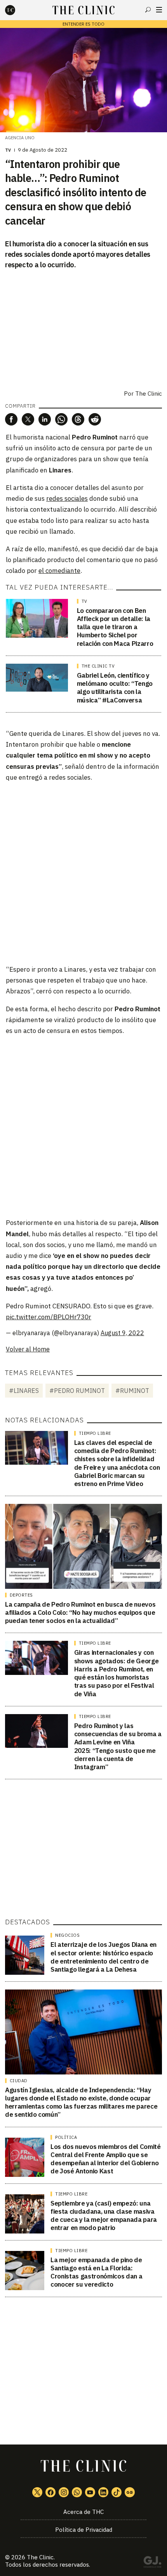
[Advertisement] (83, 873)
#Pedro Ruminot (77, 1391)
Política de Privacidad (84, 2530)
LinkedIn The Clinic (103, 2492)
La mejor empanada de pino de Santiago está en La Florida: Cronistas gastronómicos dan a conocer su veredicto (96, 2272)
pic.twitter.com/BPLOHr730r (49, 1317)
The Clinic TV (98, 666)
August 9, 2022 (122, 1333)
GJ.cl (152, 2563)
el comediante (59, 571)
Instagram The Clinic (64, 2492)
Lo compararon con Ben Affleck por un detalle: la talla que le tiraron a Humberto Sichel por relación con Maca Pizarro (115, 627)
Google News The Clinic (130, 2492)
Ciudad (19, 2081)
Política (66, 2137)
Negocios (67, 1935)
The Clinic (40, 2557)
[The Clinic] (17, 10)
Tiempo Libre (95, 1433)
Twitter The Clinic (37, 2492)
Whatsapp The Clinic (77, 2492)
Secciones (159, 10)
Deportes (21, 1595)
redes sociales (67, 498)
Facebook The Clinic (50, 2492)
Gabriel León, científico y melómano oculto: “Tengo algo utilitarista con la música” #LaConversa (115, 688)
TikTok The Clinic (117, 2492)
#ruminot (132, 1391)
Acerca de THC (83, 2512)
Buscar (148, 10)
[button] (11, 419)
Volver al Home (28, 1349)
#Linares (24, 1391)
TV (8, 150)
